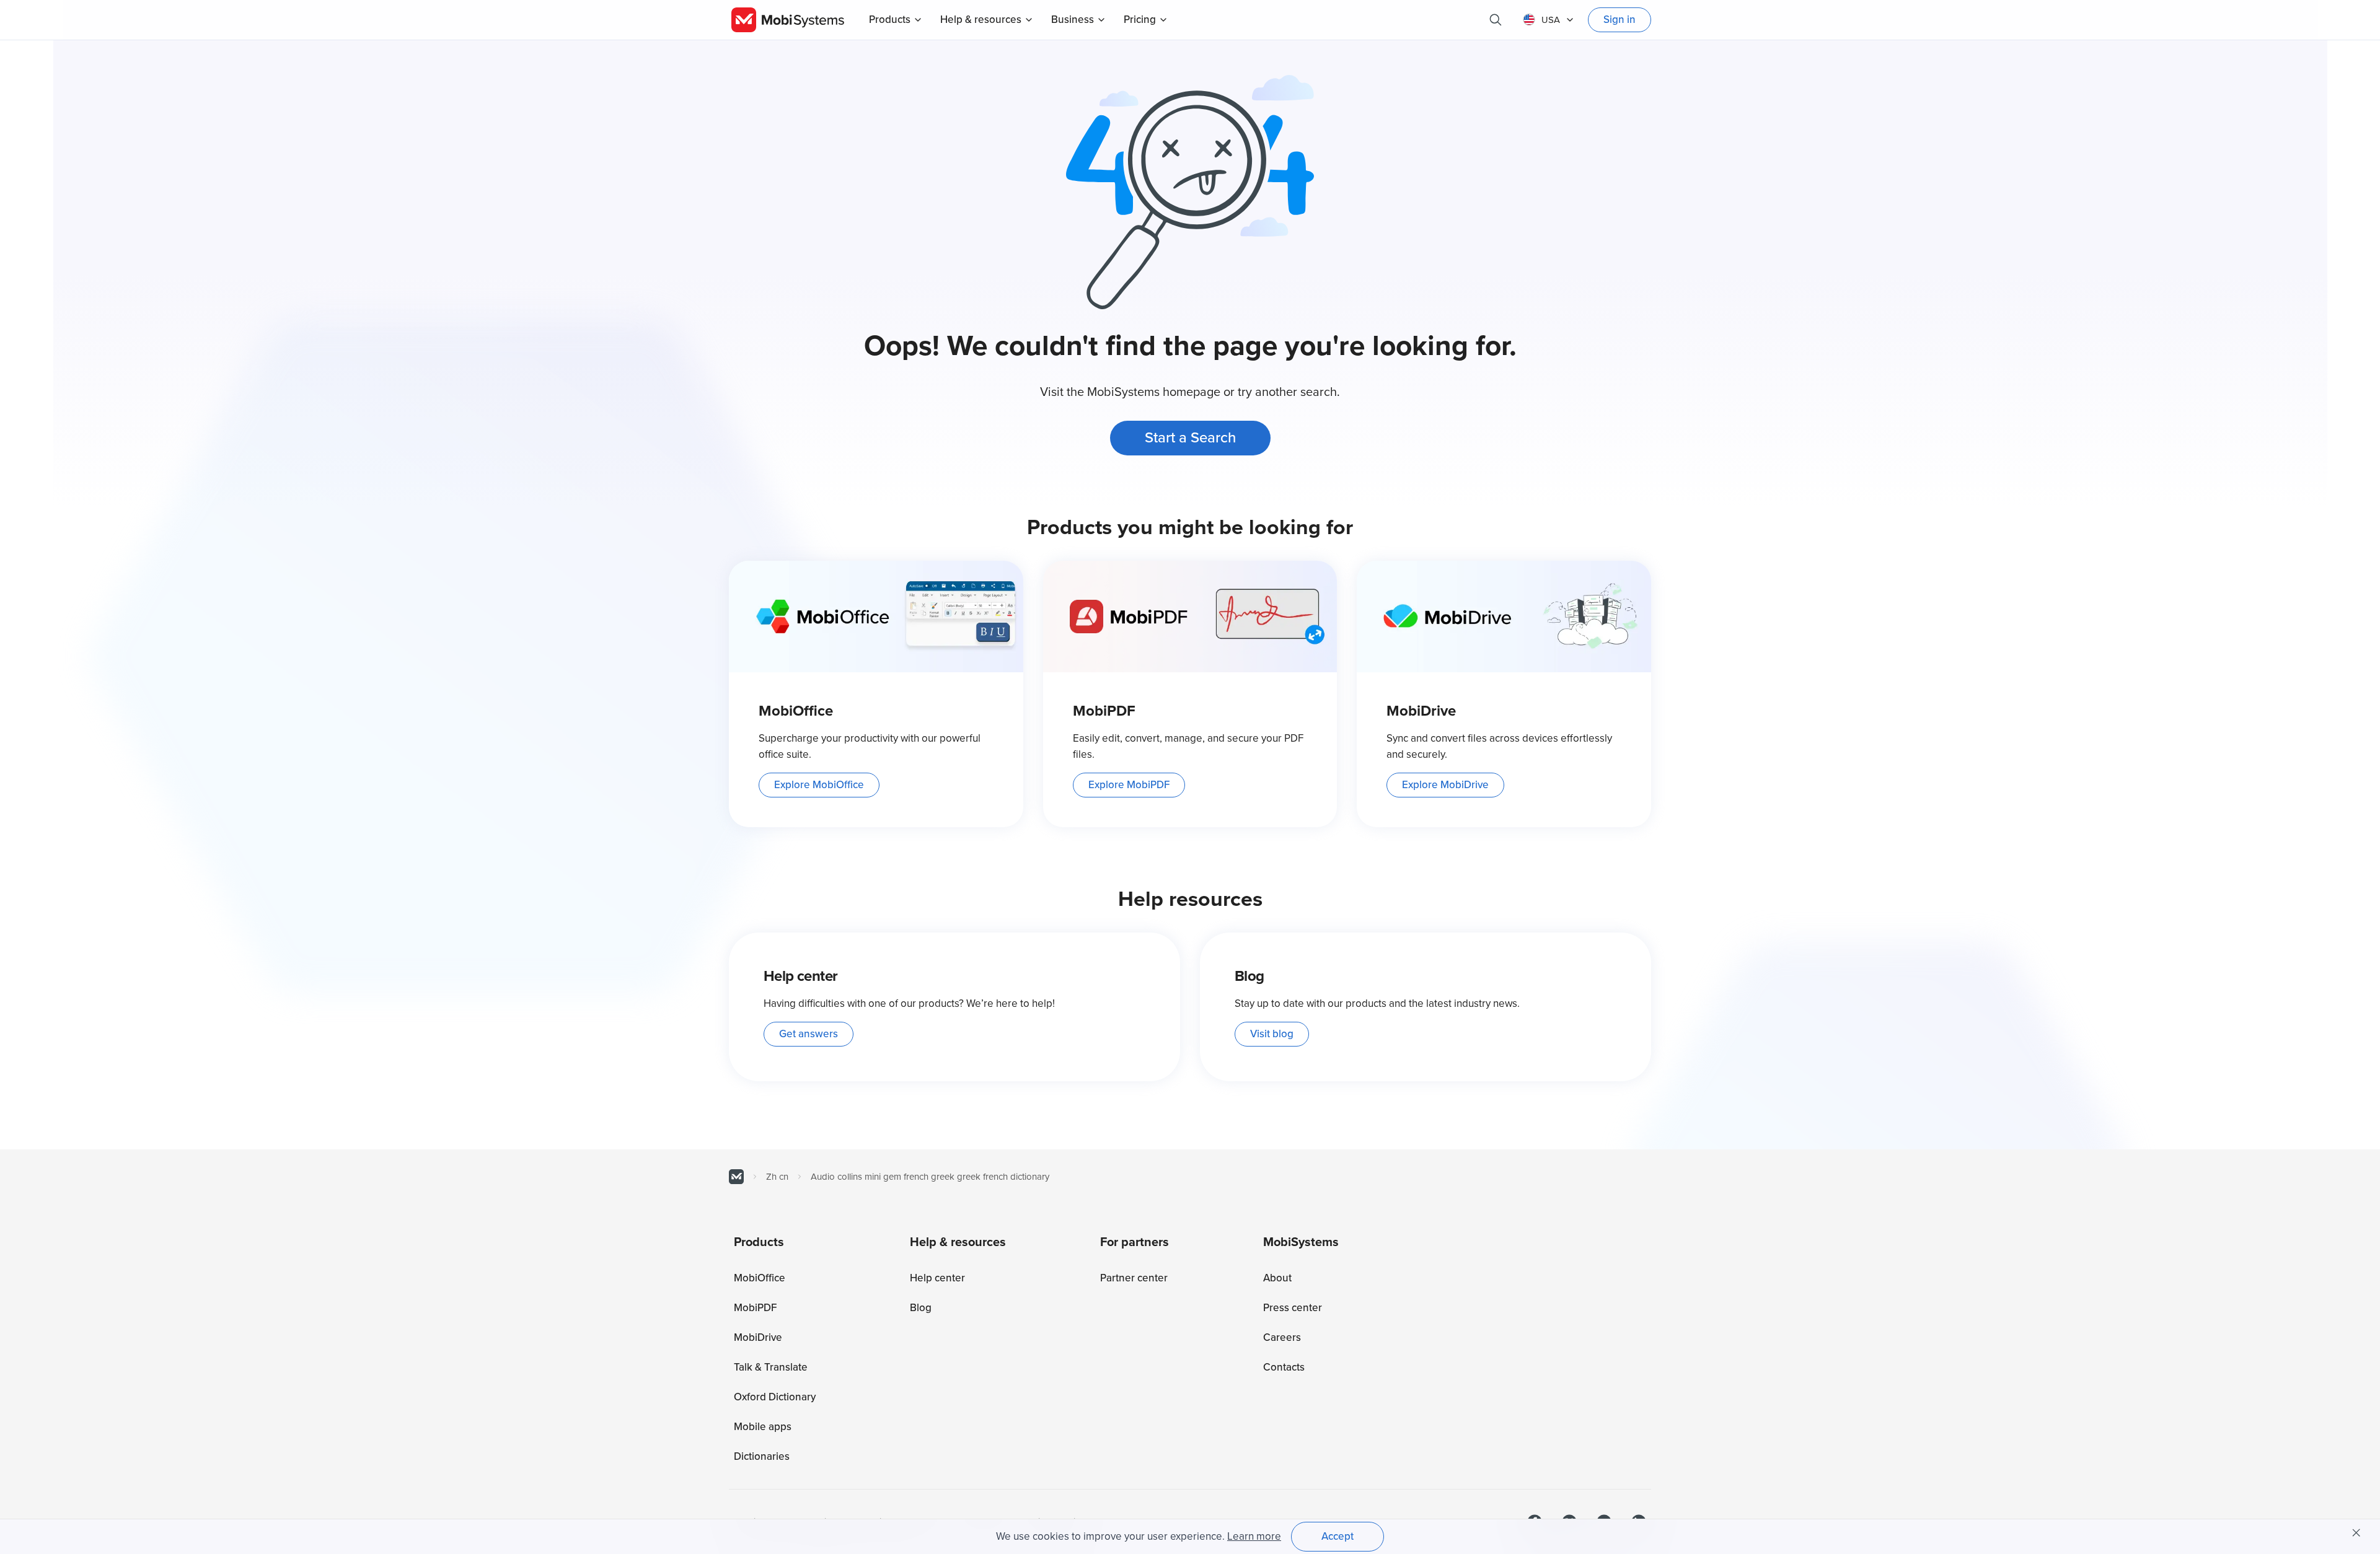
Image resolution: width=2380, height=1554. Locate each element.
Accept (1338, 1536)
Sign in (1620, 20)
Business (1073, 20)
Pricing (1140, 20)
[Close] (2356, 1533)
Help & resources (981, 20)
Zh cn (777, 1177)
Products (890, 20)
